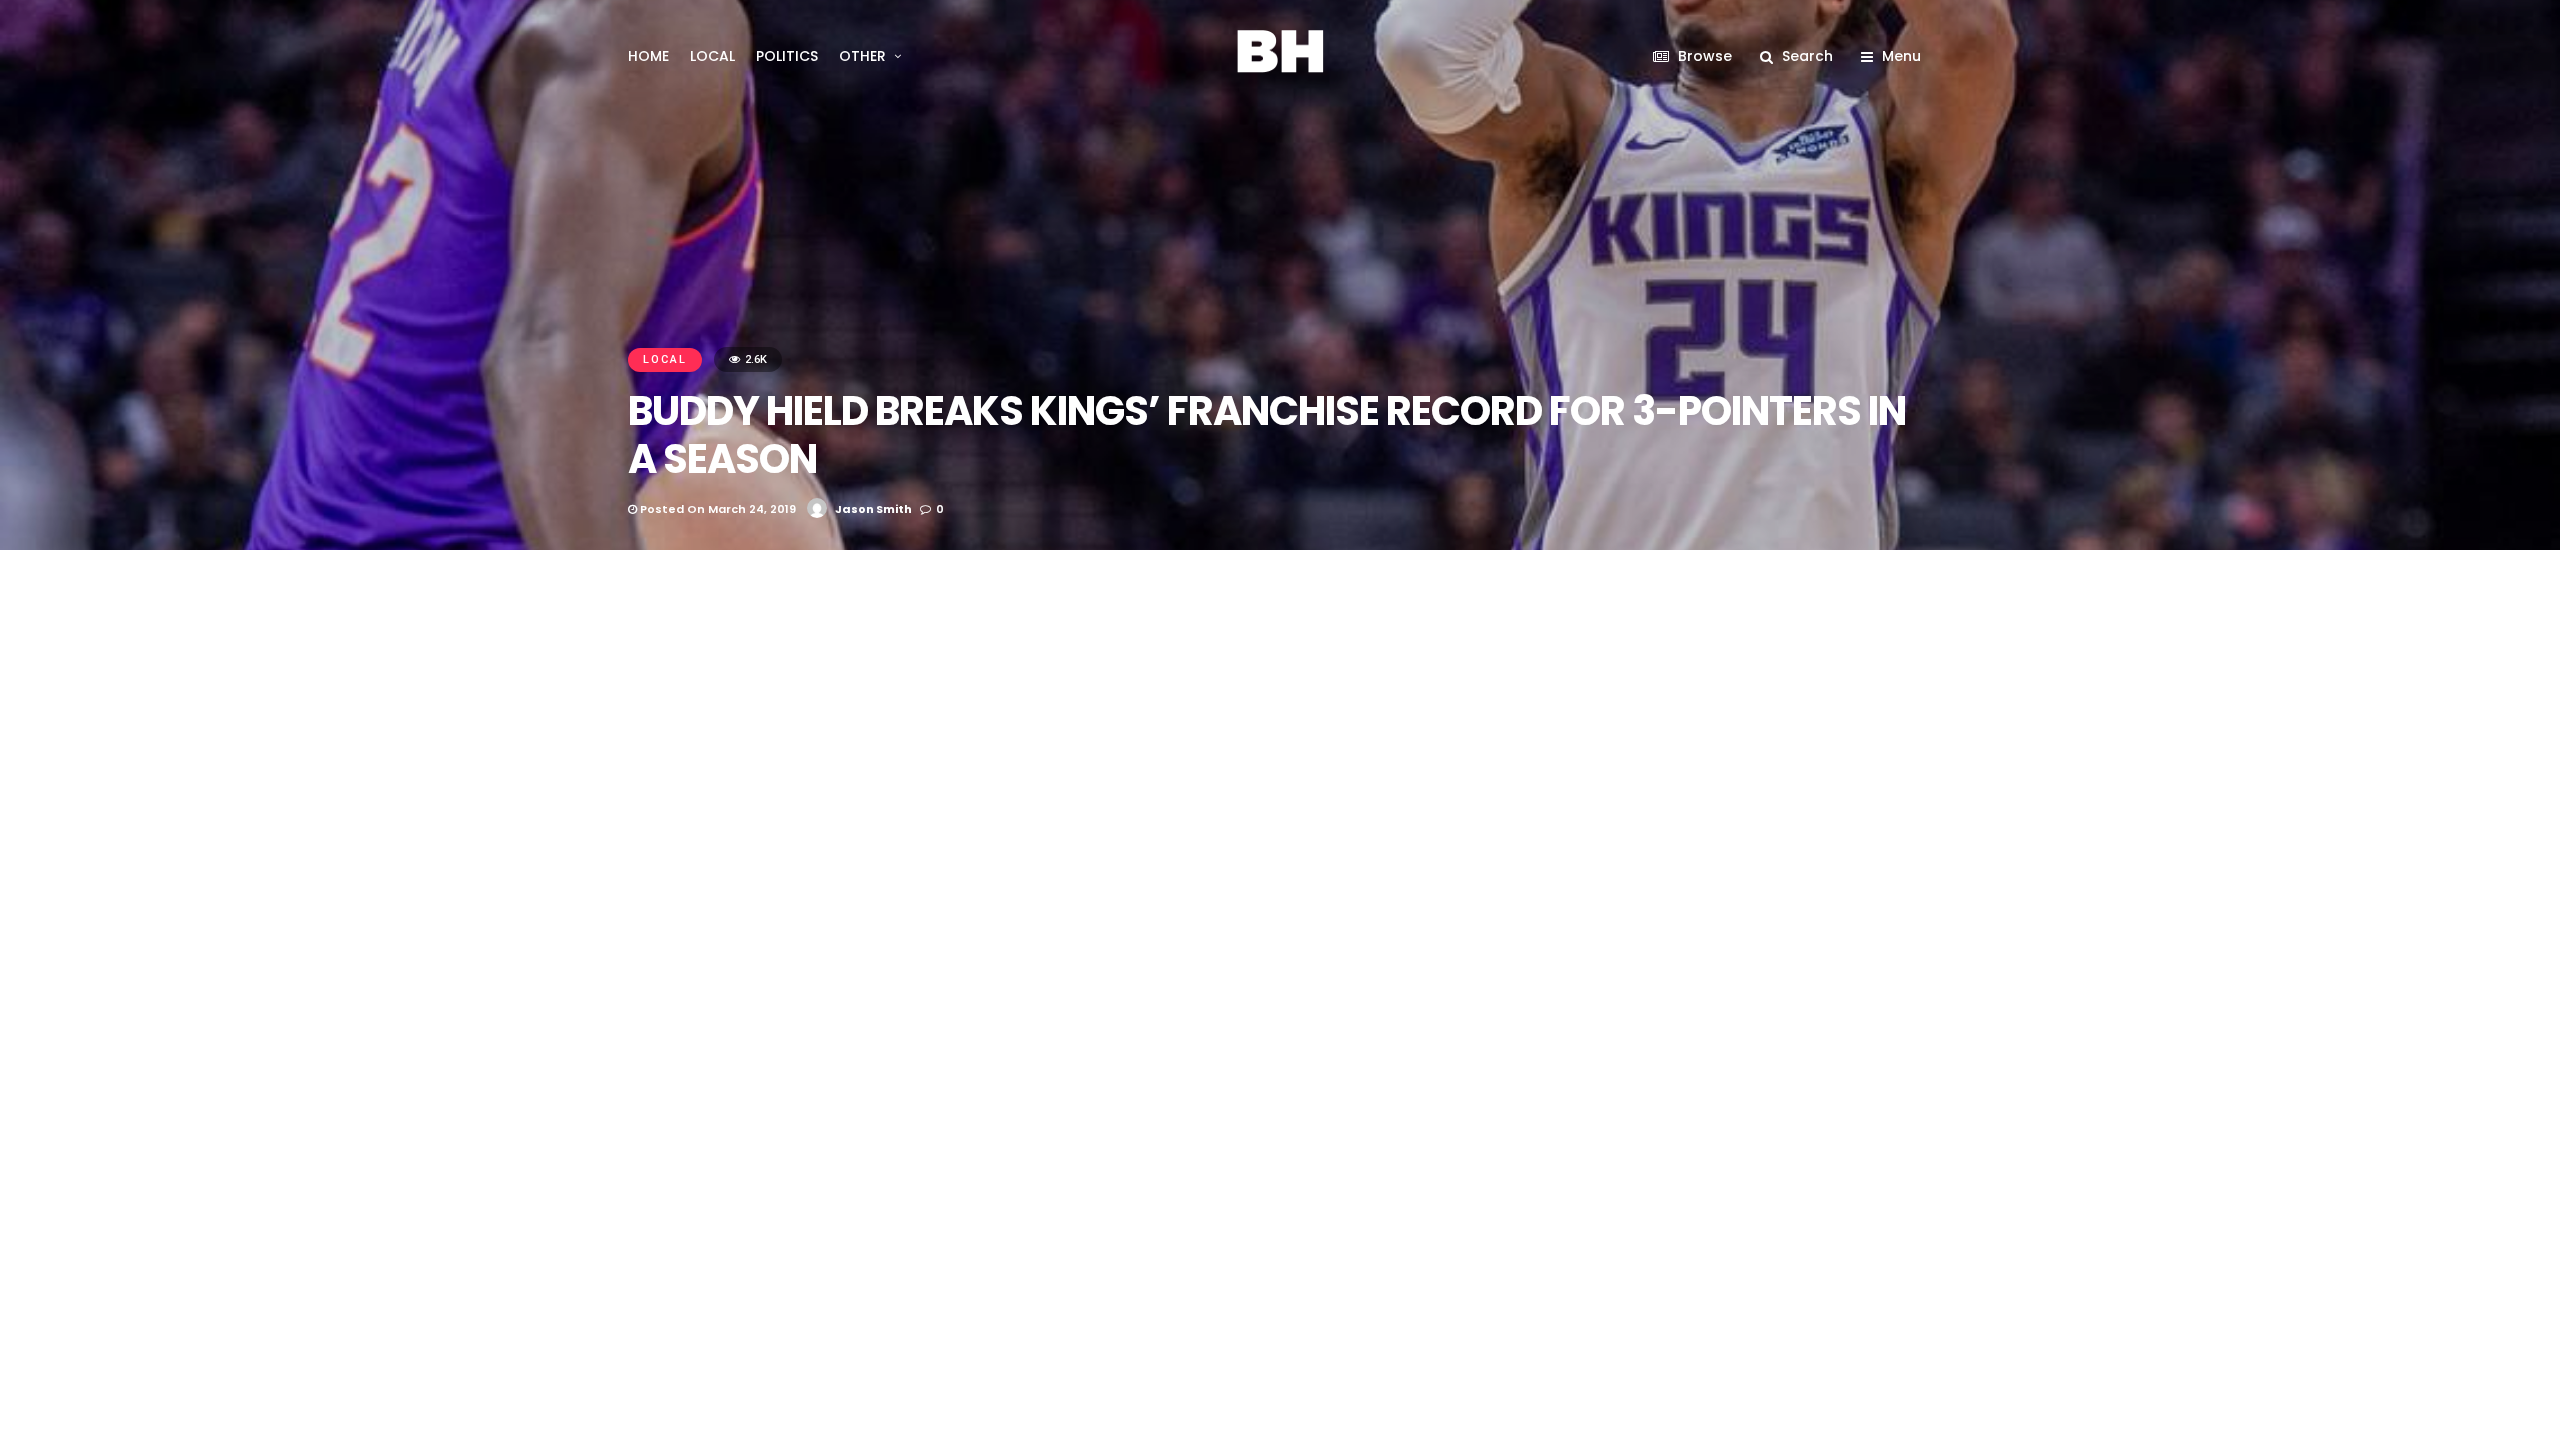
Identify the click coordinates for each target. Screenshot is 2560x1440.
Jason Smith (873, 509)
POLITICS (787, 56)
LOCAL (712, 56)
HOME (648, 56)
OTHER (862, 56)
